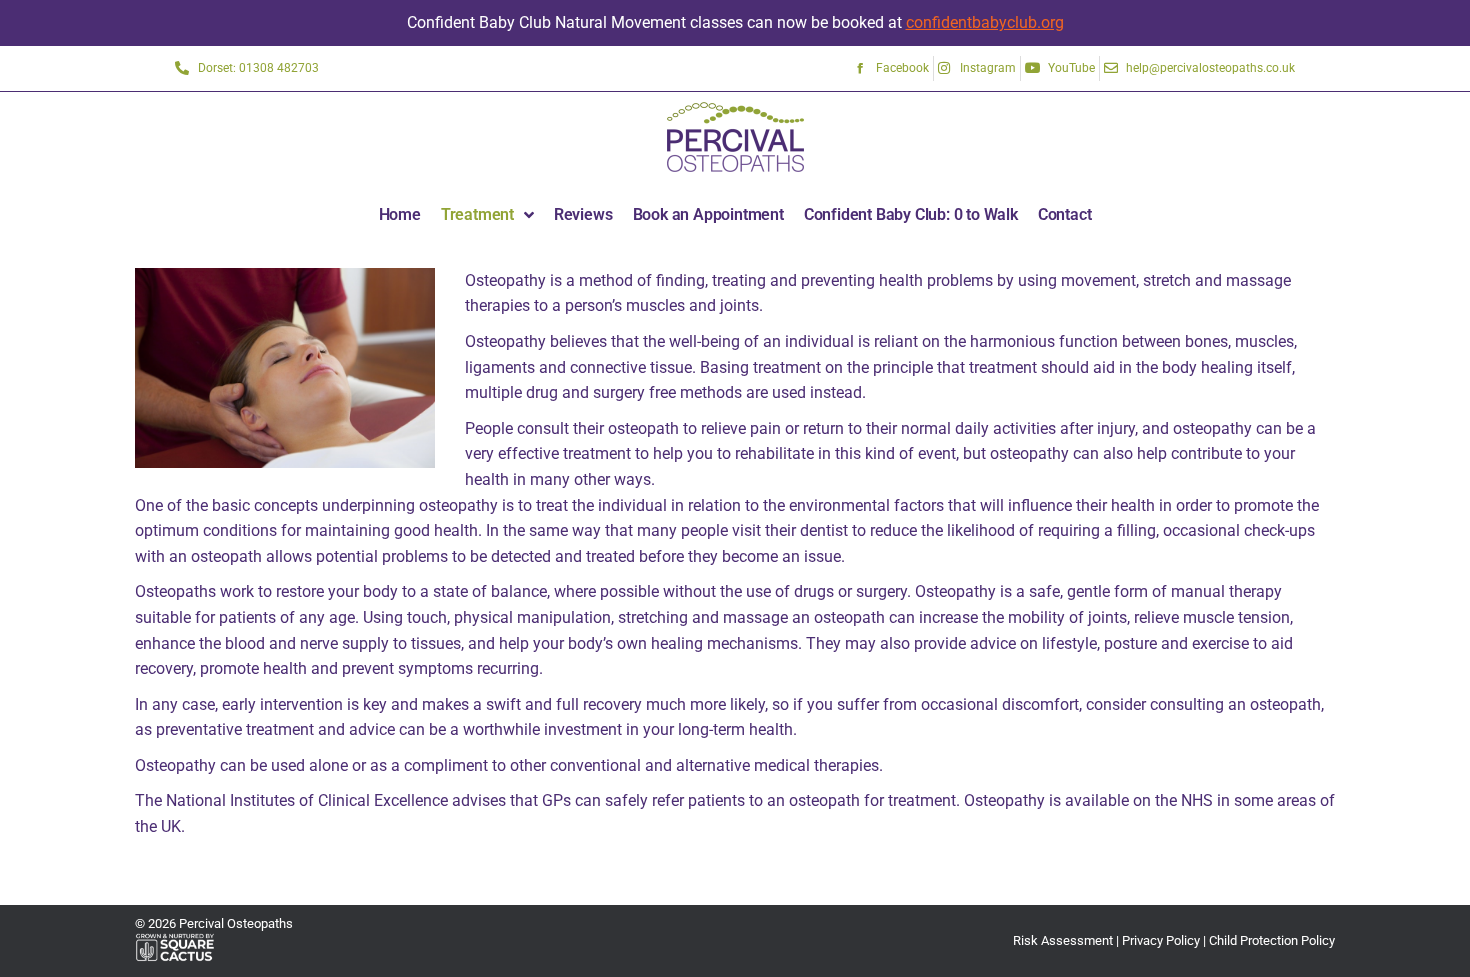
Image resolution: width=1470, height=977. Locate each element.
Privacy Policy (1161, 940)
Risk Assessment (1063, 940)
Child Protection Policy (1272, 940)
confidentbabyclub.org (985, 22)
